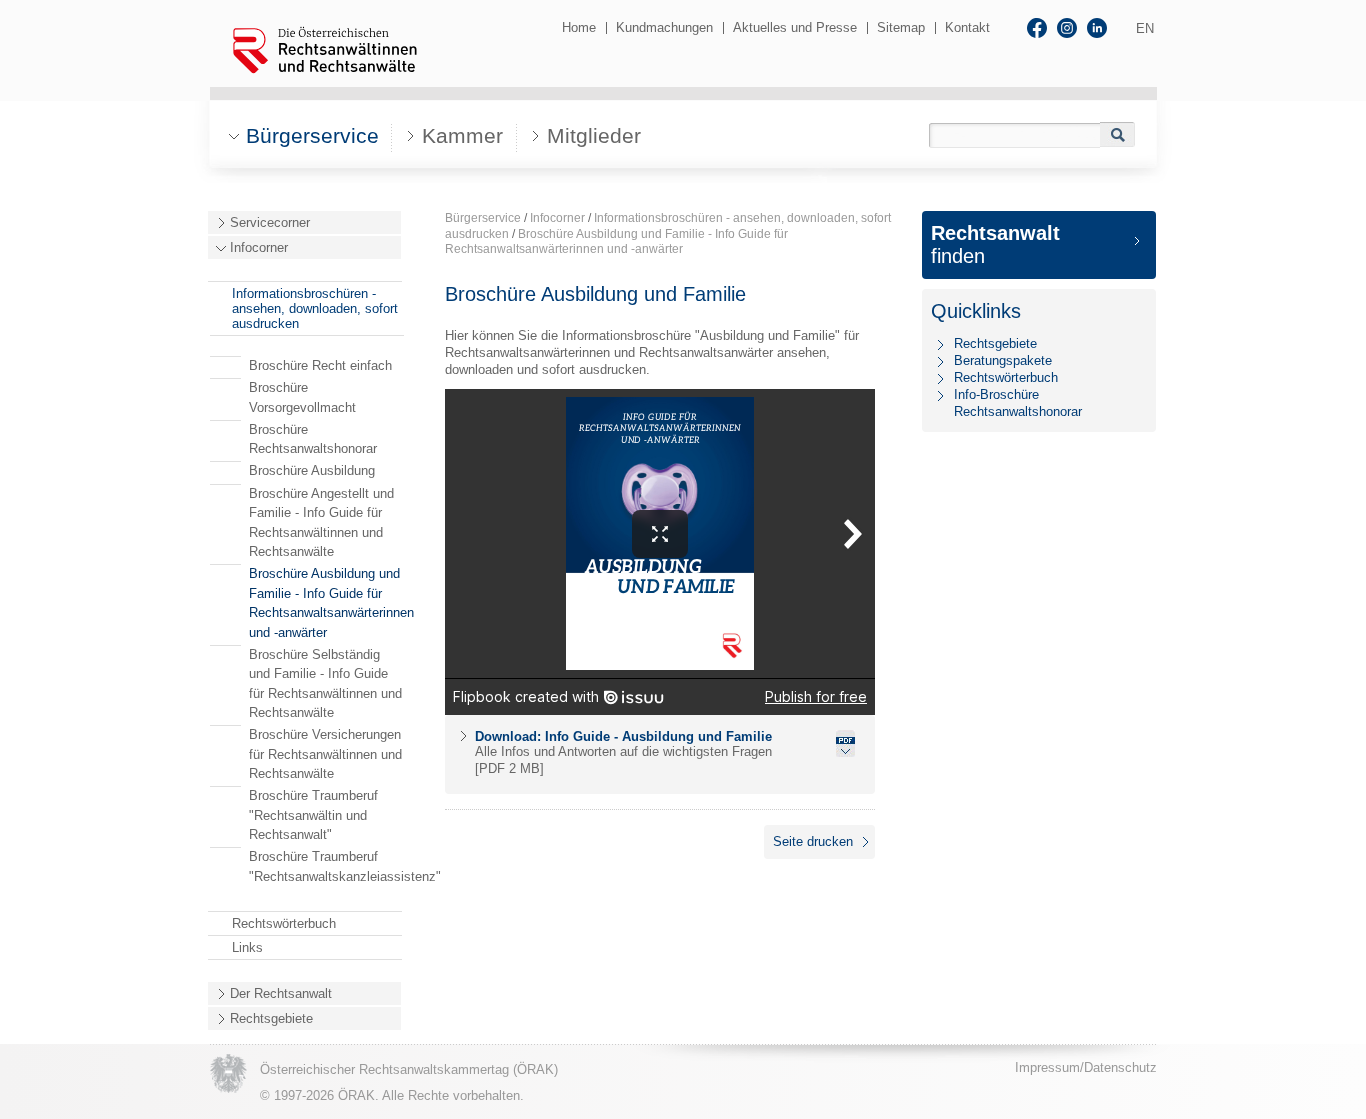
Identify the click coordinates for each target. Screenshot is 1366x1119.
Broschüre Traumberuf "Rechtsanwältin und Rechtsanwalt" (313, 815)
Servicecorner (270, 222)
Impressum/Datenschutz (1086, 1067)
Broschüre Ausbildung (312, 470)
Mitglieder (594, 135)
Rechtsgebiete (271, 1018)
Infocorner (259, 247)
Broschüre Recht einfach (320, 365)
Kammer (462, 135)
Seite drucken (813, 841)
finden (995, 244)
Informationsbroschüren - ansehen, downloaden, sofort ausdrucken (315, 308)
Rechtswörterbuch (284, 923)
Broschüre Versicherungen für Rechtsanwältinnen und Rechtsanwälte (325, 754)
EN (1145, 28)
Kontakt (967, 27)
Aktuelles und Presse (795, 27)
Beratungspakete (1003, 360)
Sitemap (901, 27)
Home (579, 27)
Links (247, 947)
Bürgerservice (483, 218)
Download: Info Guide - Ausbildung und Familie (623, 736)
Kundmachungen (664, 27)
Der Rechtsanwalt (281, 993)
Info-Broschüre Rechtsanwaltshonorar (1018, 403)
